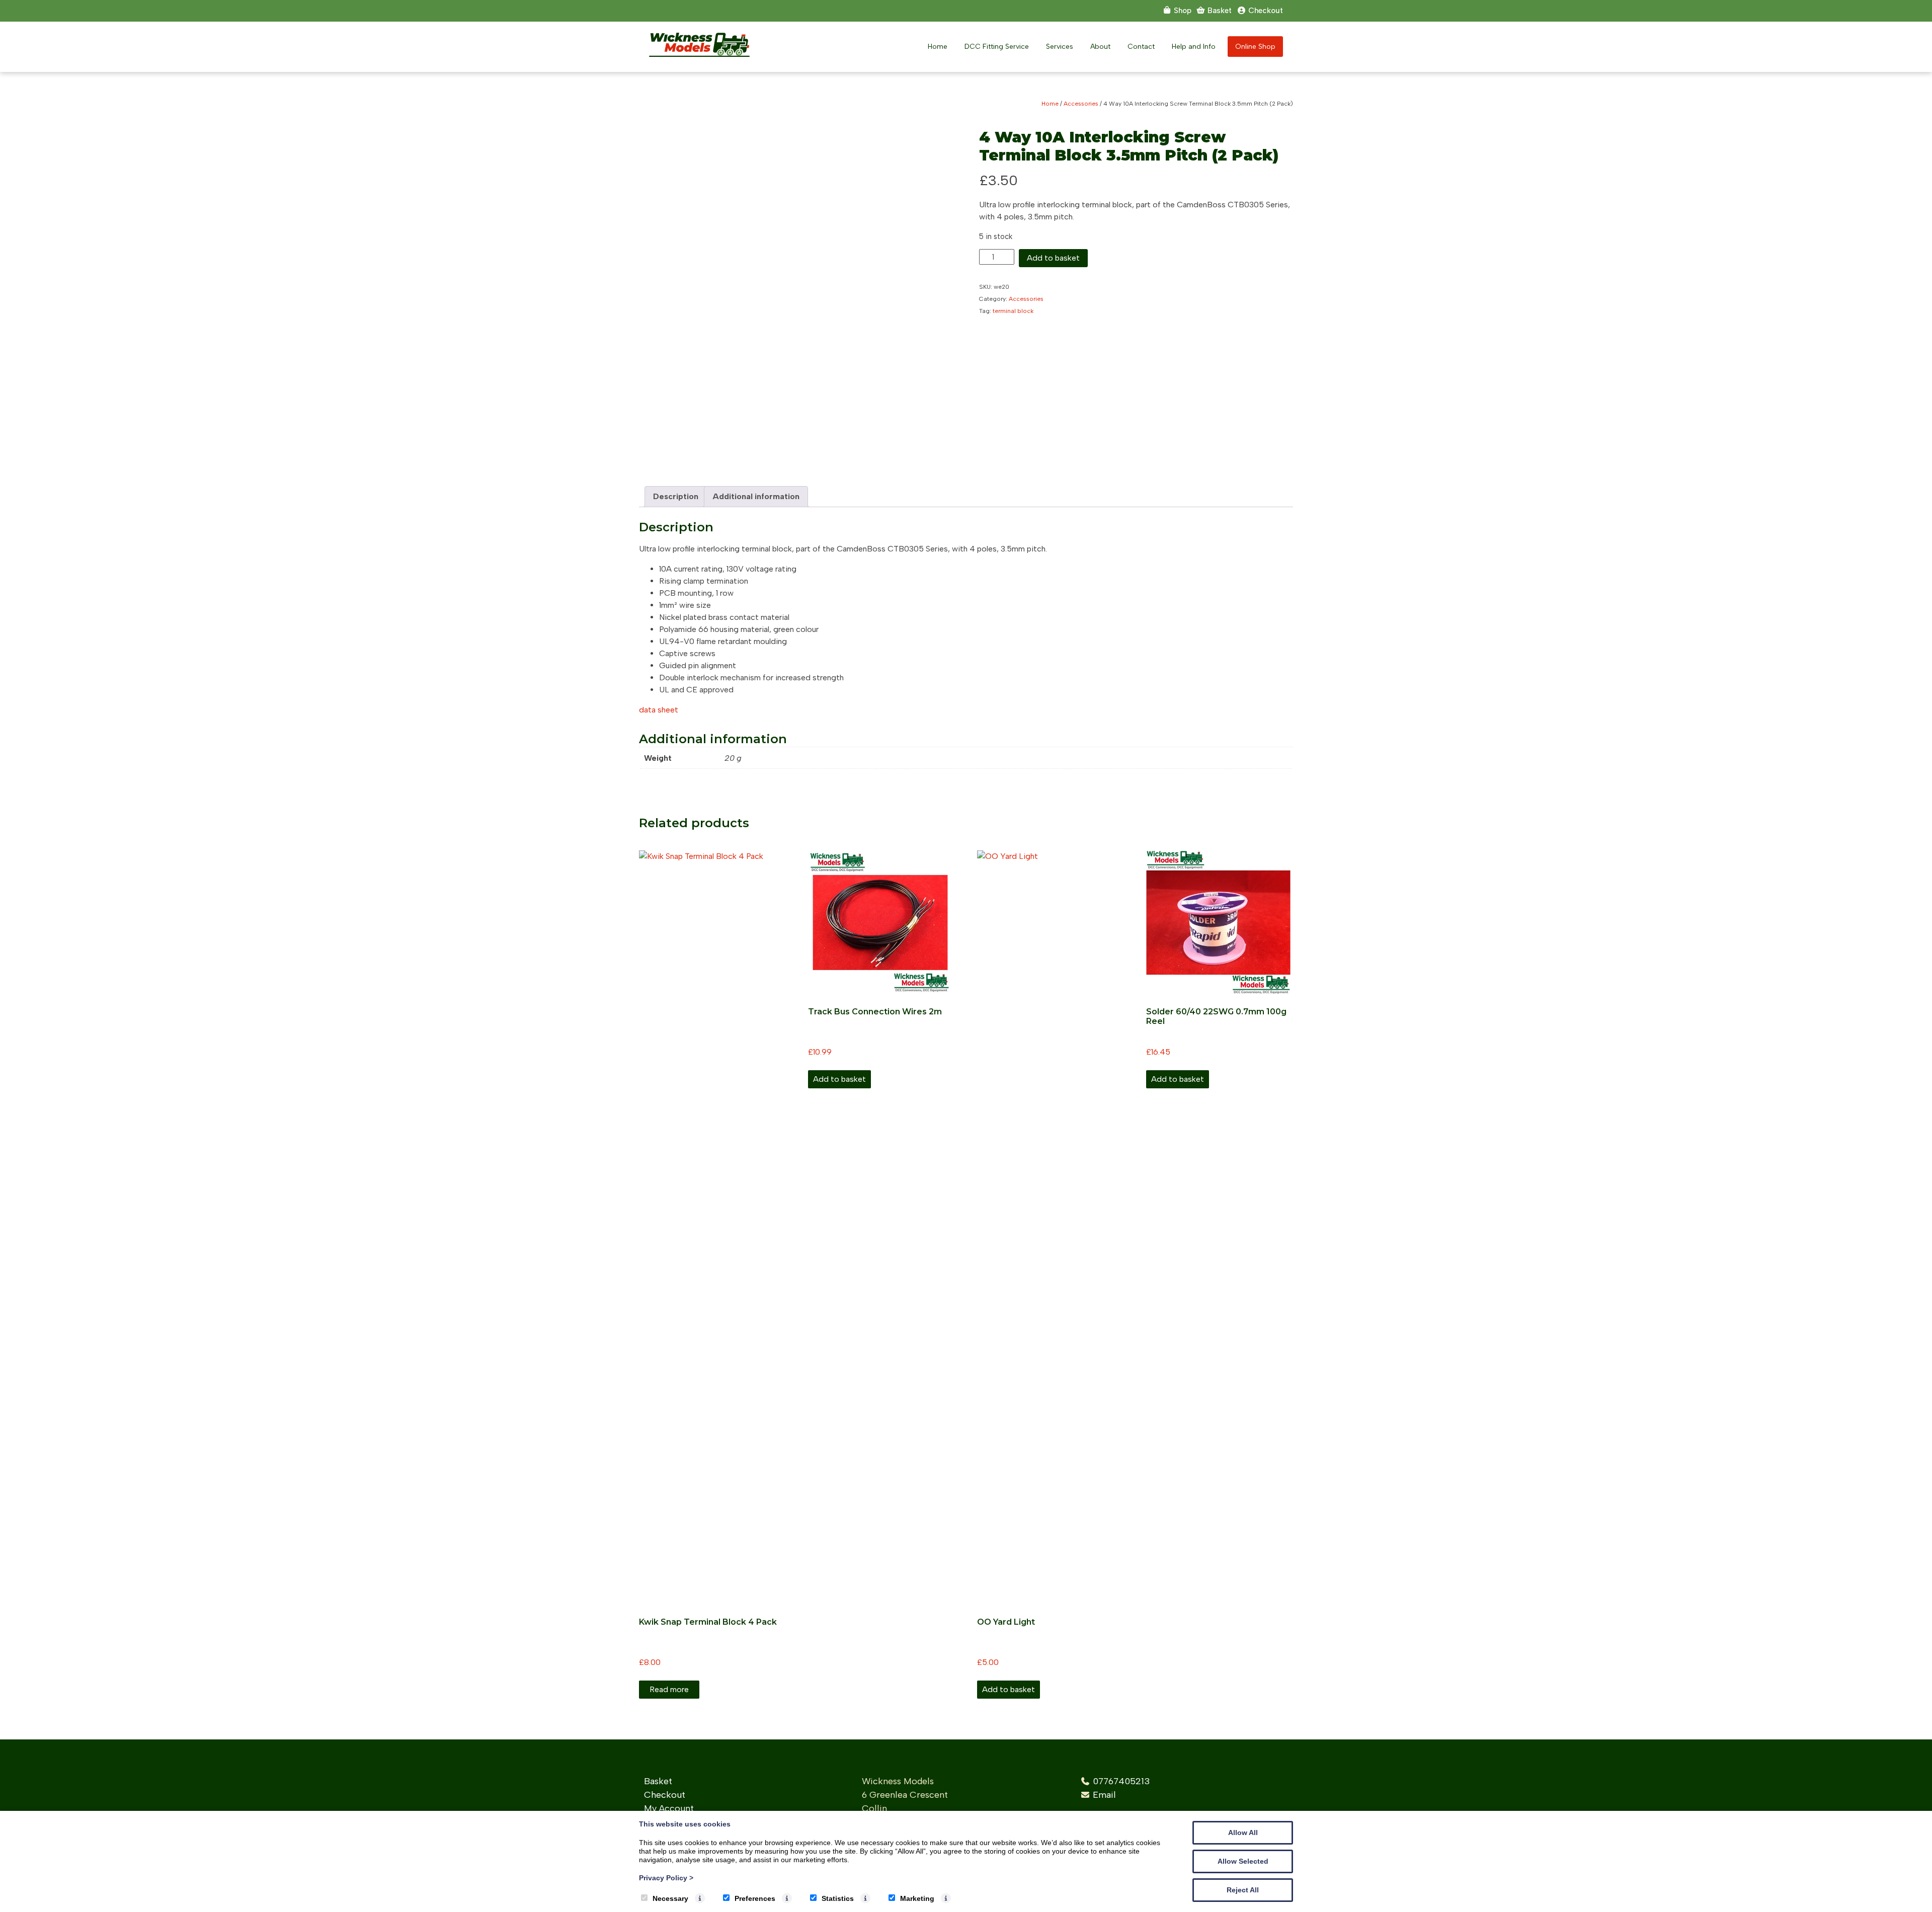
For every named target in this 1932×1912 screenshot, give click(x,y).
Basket (658, 1781)
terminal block (1013, 311)
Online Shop (1255, 47)
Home (938, 47)
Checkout (665, 1795)
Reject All (1243, 1890)
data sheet (659, 710)
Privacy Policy (666, 1878)
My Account (669, 1808)
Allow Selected (1243, 1861)
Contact (1141, 47)
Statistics (838, 1898)
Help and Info (1194, 47)
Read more (669, 1689)
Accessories (1081, 104)
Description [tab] (676, 496)
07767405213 (1121, 1781)
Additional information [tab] (756, 496)
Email (1104, 1795)
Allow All (1243, 1833)
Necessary (670, 1898)
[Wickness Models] (699, 54)
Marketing (917, 1898)
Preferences (755, 1898)
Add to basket (1053, 258)
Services (1060, 47)
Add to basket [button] (839, 1079)
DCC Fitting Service (997, 47)
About (1100, 47)
